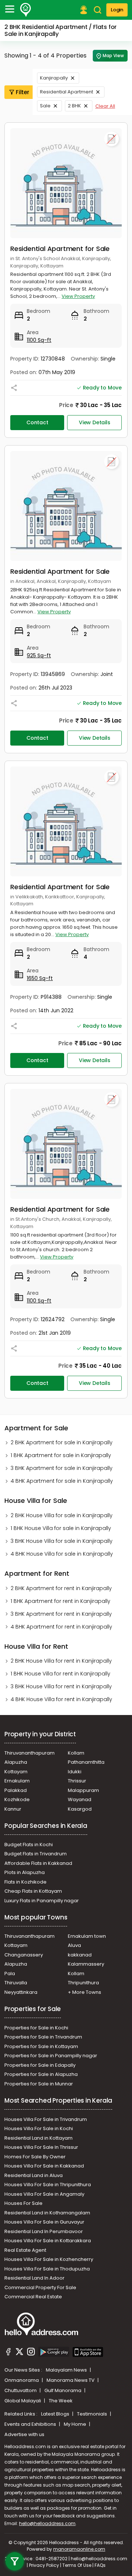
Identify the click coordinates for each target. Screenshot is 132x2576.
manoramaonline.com (79, 2549)
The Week (61, 2401)
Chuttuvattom (21, 2390)
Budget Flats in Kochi (29, 1845)
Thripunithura (83, 1983)
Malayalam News (67, 2370)
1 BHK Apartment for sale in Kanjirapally (61, 1455)
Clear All (105, 106)
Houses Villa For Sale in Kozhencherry (49, 2259)
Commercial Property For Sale (40, 2287)
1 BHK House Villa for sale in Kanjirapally (61, 1528)
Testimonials (93, 2414)
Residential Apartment (67, 92)
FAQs (100, 2565)
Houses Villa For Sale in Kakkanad (44, 2166)
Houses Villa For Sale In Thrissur (41, 2147)
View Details (95, 422)
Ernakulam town (87, 1936)
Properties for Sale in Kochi (36, 2028)
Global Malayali (23, 2401)
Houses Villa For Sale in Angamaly (44, 2194)
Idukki (75, 1772)
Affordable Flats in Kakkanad (38, 1863)
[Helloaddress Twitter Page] (19, 2353)
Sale (45, 106)
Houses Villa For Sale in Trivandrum (46, 2119)
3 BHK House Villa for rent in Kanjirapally (61, 1686)
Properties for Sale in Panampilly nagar (51, 2056)
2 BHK (74, 106)
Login (117, 10)
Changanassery (24, 1955)
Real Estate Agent (25, 2250)
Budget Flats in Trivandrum (36, 1854)
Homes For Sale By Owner (35, 2157)
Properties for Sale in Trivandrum (43, 2037)
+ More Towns (85, 1992)
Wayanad (80, 1799)
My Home (76, 2424)
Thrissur (77, 1781)
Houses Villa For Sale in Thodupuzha (47, 2269)
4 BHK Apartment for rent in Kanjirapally (61, 1627)
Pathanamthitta (86, 1762)
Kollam (76, 1753)
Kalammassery (86, 1964)
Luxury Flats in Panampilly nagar (42, 1901)
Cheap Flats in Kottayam (33, 1891)
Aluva (74, 1945)
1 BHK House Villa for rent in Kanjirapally (60, 1674)
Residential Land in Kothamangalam (47, 2213)
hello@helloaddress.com (47, 2523)
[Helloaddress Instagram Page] (31, 2353)
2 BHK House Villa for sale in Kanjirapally (62, 1515)
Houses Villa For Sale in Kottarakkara (48, 2241)
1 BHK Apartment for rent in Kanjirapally (60, 1601)
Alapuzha (16, 1762)
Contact (37, 422)
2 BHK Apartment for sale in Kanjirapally (62, 1442)
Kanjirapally (54, 78)
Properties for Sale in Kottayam (41, 2046)
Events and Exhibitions (31, 2424)
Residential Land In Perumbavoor (44, 2231)
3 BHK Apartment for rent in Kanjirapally (61, 1614)
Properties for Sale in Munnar (39, 2084)
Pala (10, 1973)
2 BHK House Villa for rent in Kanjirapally (61, 1661)
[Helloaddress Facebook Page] (8, 2353)
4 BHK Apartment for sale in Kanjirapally (62, 1481)
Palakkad (16, 1790)
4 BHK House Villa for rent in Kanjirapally (61, 1699)
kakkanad (80, 1955)
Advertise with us (24, 2434)
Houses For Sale (23, 2203)
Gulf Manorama (63, 2390)
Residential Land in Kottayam (38, 2138)
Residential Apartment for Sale (60, 249)
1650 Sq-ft (40, 978)
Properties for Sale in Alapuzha (41, 2074)
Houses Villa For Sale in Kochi (39, 2128)
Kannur (13, 1809)
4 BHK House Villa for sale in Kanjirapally (62, 1554)
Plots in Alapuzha (25, 1872)
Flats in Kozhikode (25, 1882)
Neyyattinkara (21, 1992)
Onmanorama (22, 2380)
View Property (78, 296)
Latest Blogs (56, 2414)
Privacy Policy (44, 2565)
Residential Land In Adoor (34, 2278)
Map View (113, 56)
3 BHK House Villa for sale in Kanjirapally (62, 1541)
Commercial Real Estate (33, 2297)
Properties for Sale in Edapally (40, 2065)
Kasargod (80, 1809)
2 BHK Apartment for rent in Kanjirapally (61, 1588)
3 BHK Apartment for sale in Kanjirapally (62, 1468)
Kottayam (16, 1772)
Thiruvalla (16, 1983)
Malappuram (83, 1790)
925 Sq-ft (39, 655)
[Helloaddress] (26, 10)
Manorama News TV (71, 2380)
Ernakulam (17, 1781)
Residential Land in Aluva (34, 2175)
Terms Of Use (77, 2565)
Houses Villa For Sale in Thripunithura (48, 2185)
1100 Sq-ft (39, 340)
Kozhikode (17, 1799)
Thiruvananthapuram (30, 1753)
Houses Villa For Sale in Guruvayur (44, 2222)
